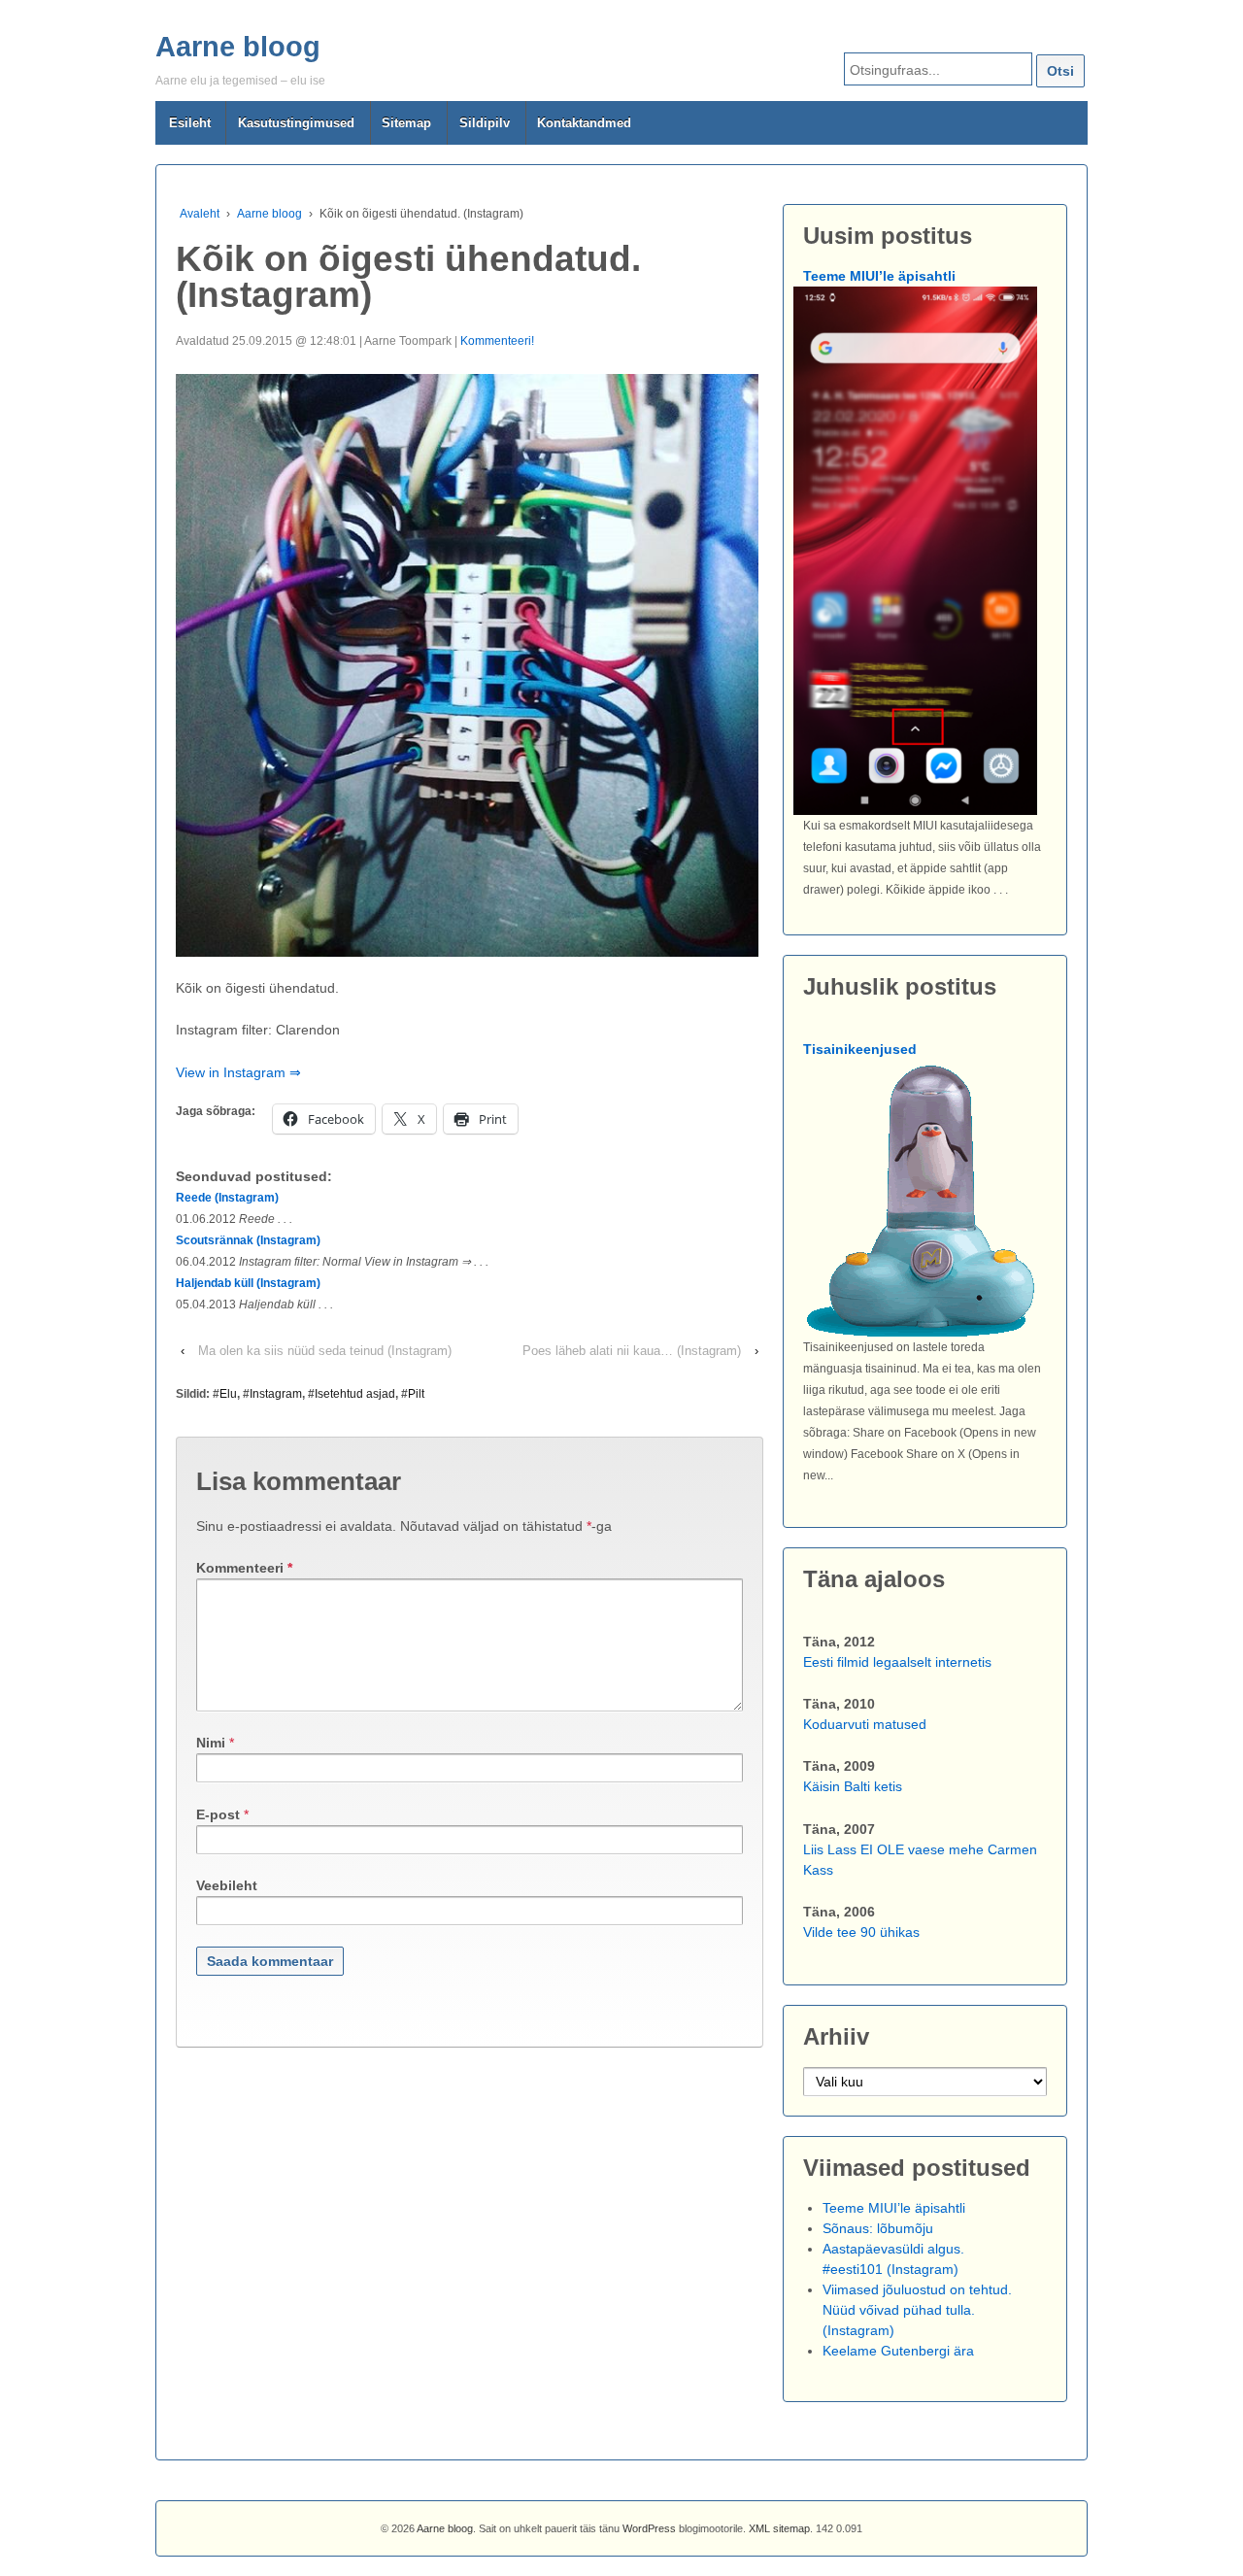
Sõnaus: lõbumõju (878, 2228)
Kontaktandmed (584, 123)
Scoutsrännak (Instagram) (248, 1240)
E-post (218, 1814)
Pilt (416, 1394)
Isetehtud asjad (355, 1394)
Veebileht (227, 1885)
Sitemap (406, 123)
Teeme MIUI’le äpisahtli (879, 276)
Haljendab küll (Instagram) (248, 1283)
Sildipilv (485, 123)
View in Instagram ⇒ (238, 1072)
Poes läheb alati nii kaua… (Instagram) (632, 1351)
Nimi (211, 1743)
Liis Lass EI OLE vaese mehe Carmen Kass (920, 1860)
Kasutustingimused (296, 123)
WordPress (649, 2528)
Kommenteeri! (497, 341)
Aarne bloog (238, 47)
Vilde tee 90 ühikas (861, 1932)
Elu (228, 1394)
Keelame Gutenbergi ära (898, 2351)
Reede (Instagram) (227, 1198)
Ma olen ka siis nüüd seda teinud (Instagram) (325, 1351)
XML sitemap (779, 2528)
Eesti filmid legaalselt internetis (897, 1662)
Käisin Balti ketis (853, 1786)
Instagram (276, 1394)
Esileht (190, 123)
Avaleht (200, 214)
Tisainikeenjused (860, 1049)
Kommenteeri (244, 1568)
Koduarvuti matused (865, 1724)
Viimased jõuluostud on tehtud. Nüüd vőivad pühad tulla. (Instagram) (917, 2310)
